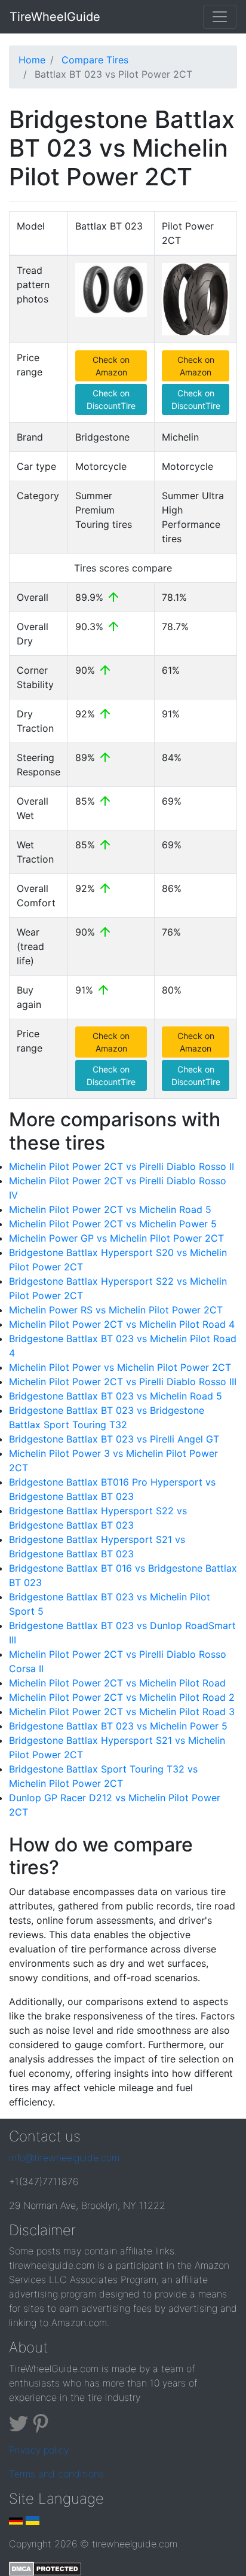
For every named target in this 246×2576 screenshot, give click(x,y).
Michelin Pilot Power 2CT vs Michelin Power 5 (113, 1224)
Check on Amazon (111, 366)
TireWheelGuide (55, 17)
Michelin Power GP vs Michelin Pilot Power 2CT (116, 1238)
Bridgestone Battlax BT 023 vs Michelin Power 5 (118, 1726)
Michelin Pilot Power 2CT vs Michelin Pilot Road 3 (122, 1712)
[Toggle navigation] (220, 17)
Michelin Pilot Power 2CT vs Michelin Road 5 (110, 1209)
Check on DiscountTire (111, 399)
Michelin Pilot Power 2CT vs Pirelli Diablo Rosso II (122, 1166)
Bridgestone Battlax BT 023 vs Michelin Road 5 (116, 1396)
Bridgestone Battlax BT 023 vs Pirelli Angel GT (114, 1439)
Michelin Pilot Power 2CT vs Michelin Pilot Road (117, 1683)
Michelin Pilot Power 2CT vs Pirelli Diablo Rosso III (123, 1382)
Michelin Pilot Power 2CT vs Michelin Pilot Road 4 (122, 1324)
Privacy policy (39, 2450)
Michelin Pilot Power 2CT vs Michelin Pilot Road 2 (122, 1697)
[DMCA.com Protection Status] (45, 2568)
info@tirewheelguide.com (64, 2158)
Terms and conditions (56, 2474)
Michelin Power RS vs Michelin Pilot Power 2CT (116, 1310)
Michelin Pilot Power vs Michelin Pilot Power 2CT (120, 1367)
